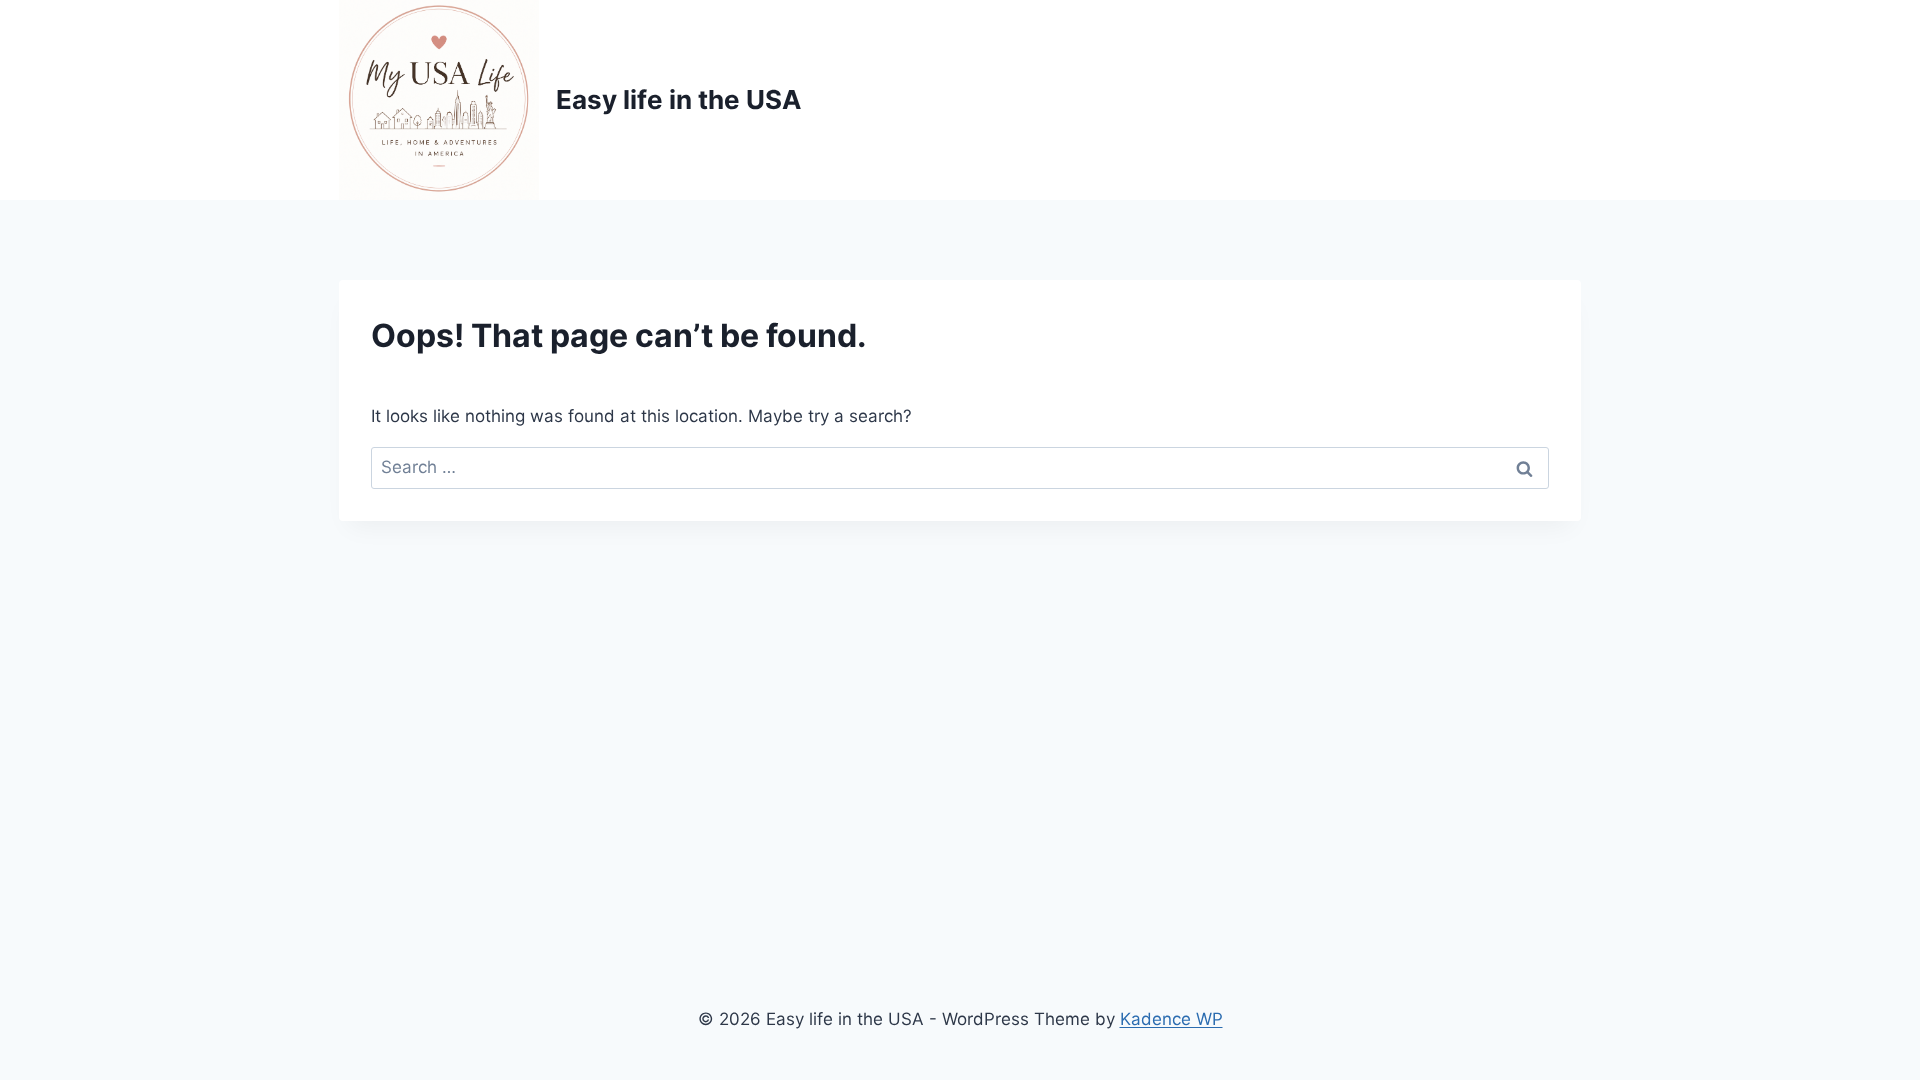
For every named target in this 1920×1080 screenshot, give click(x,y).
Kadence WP (1171, 1019)
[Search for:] (960, 467)
